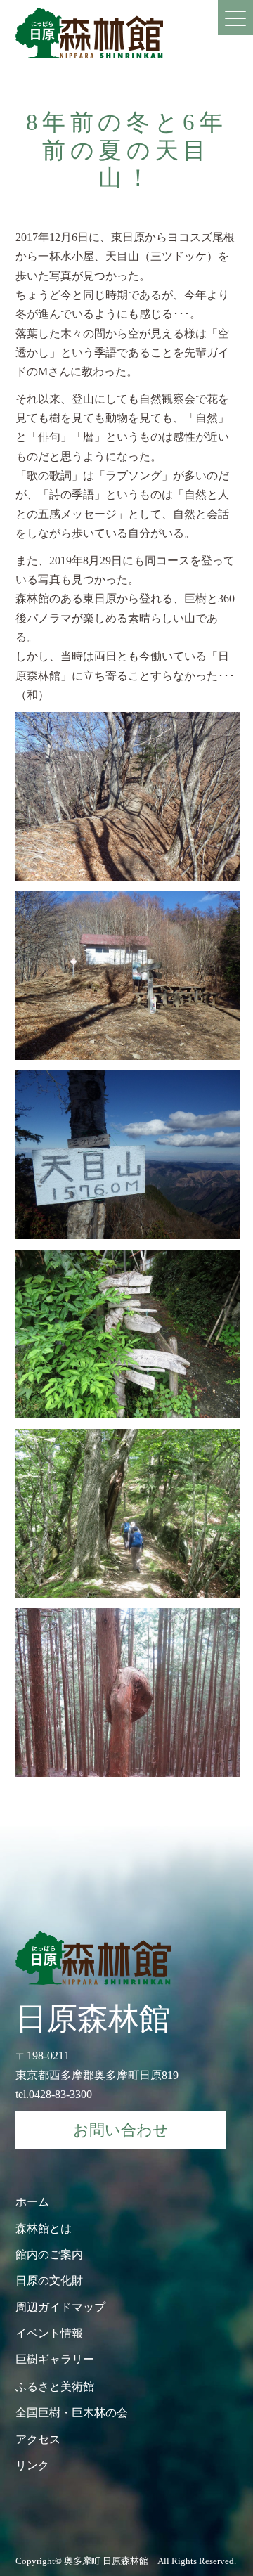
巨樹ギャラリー (55, 2359)
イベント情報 (49, 2333)
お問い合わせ (121, 2130)
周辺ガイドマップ (60, 2307)
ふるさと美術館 (55, 2387)
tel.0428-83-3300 (54, 2094)
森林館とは (44, 2228)
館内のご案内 (49, 2254)
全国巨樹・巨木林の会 (72, 2413)
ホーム (32, 2202)
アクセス (38, 2439)
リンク (32, 2465)
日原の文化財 (49, 2280)
